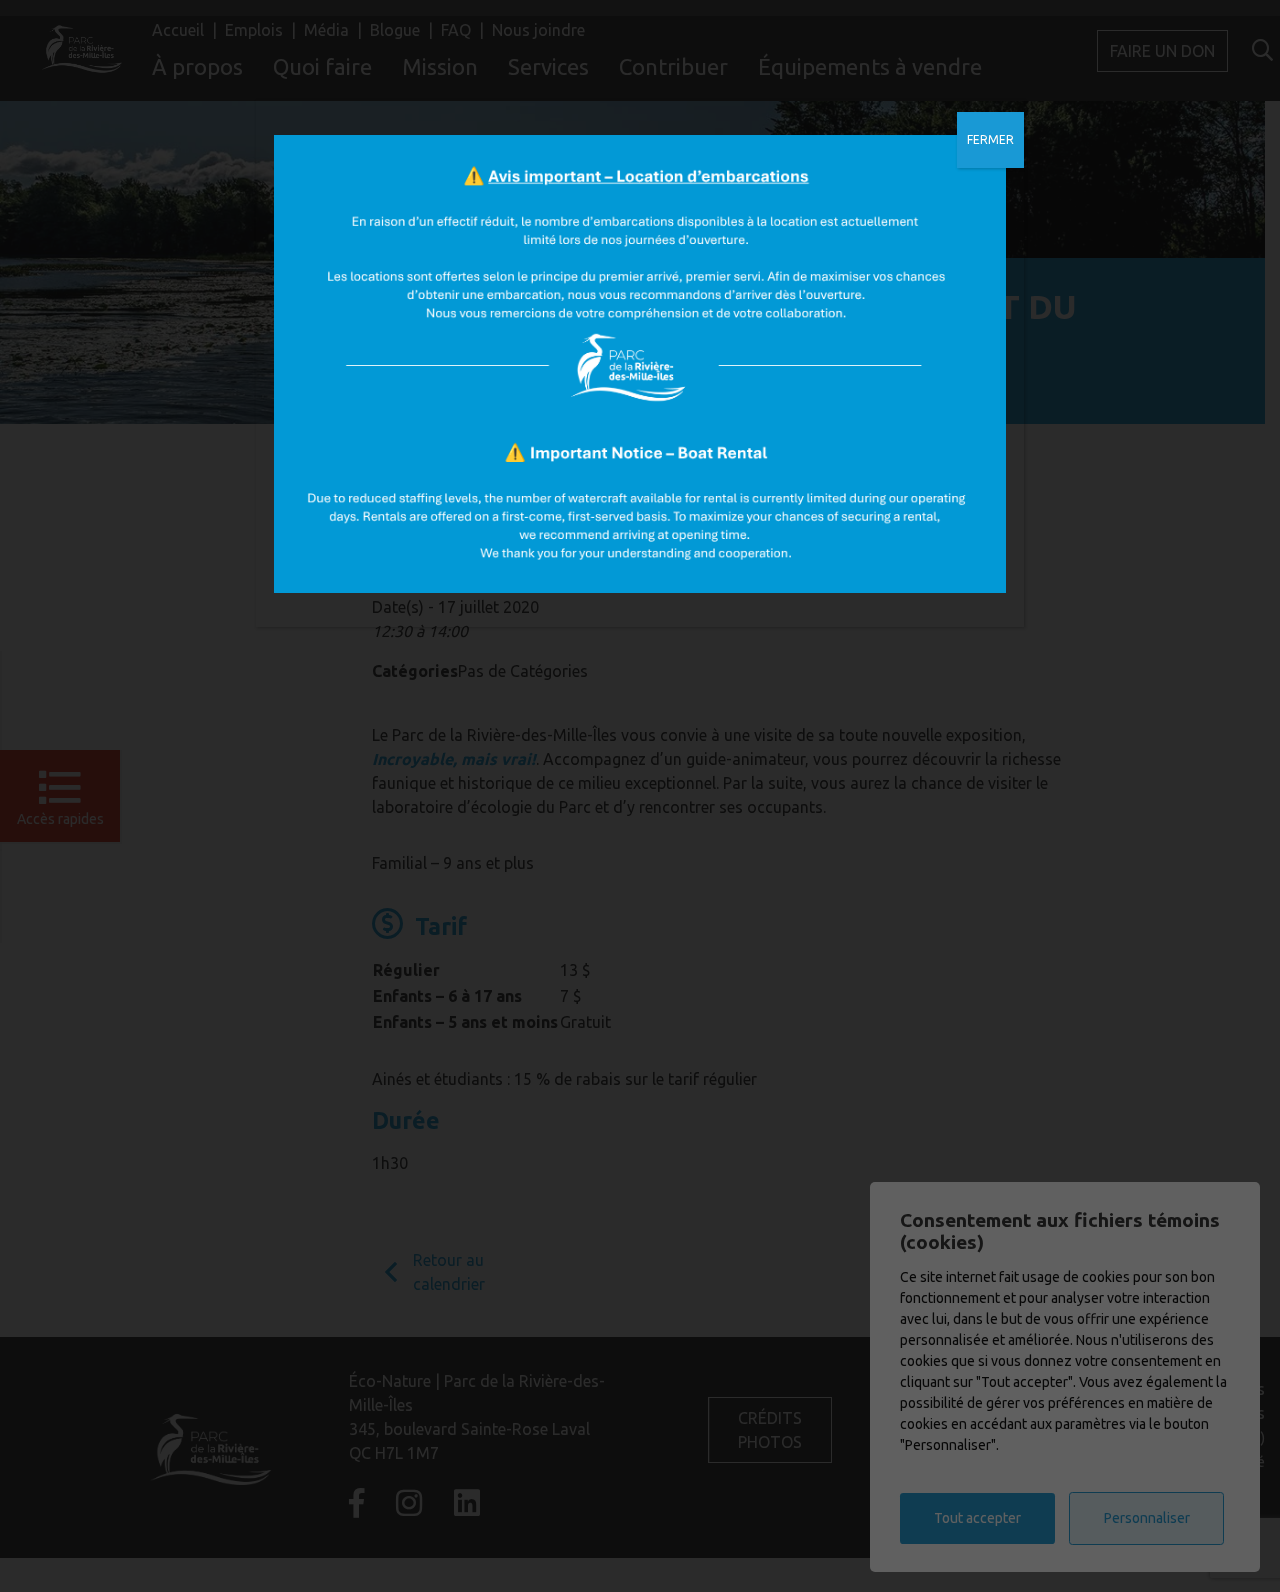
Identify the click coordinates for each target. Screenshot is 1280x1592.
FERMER (990, 139)
